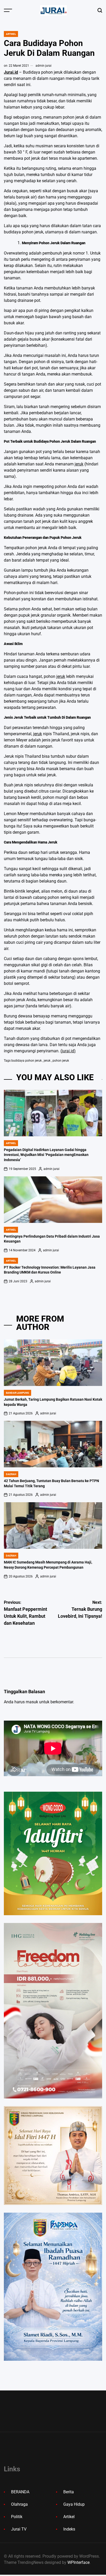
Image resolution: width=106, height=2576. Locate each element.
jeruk (79, 464)
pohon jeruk (61, 1061)
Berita (69, 2492)
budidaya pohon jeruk (26, 1061)
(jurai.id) (68, 1051)
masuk (32, 1702)
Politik (17, 2517)
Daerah (11, 1474)
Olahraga (19, 2504)
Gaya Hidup (74, 2504)
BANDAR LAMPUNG (17, 1393)
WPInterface (78, 2562)
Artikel (11, 34)
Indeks (69, 2529)
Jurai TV (19, 2529)
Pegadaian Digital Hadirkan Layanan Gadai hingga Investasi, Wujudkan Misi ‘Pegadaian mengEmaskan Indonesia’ (46, 1155)
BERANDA (20, 2492)
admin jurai (43, 66)
